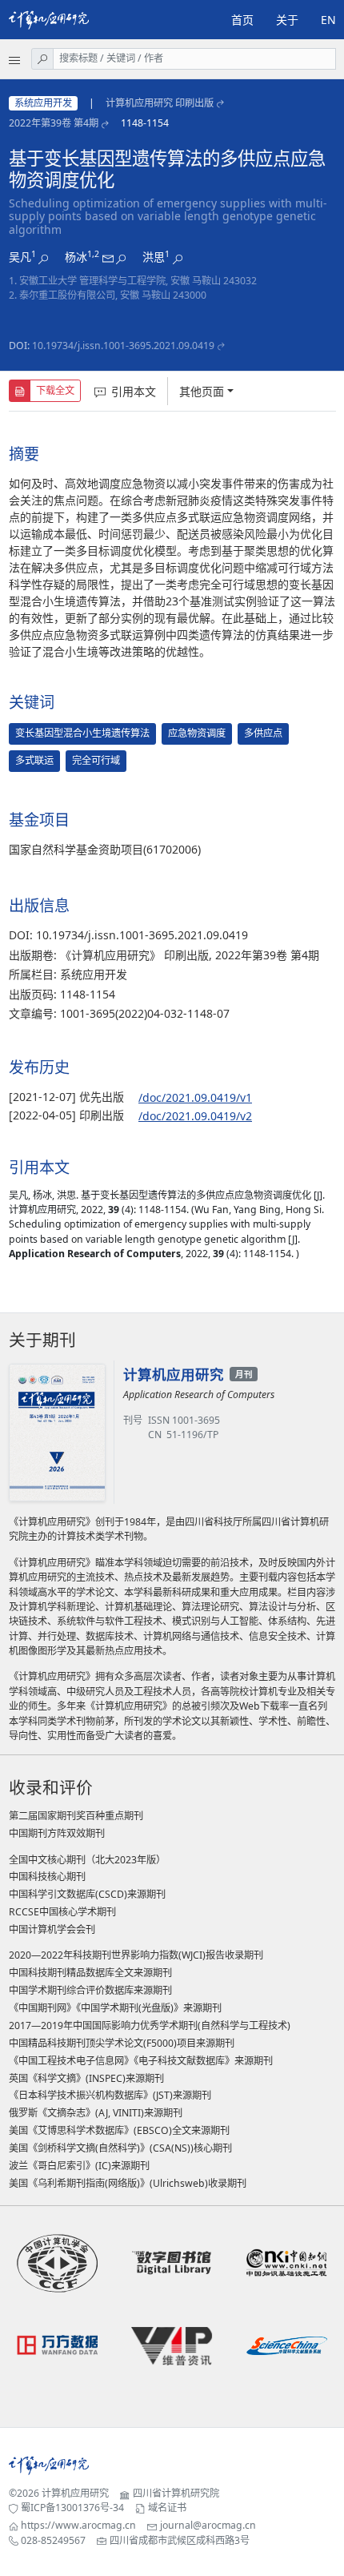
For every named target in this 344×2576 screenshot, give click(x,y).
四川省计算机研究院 (176, 2493)
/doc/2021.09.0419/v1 (195, 1097)
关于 (287, 20)
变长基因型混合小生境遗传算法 (82, 733)
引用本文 (134, 391)
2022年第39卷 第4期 (54, 123)
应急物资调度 (197, 733)
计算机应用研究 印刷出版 (160, 103)
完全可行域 (96, 760)
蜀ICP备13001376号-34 (72, 2508)
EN (328, 20)
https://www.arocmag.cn (78, 2525)
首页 (242, 20)
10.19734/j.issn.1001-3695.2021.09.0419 (123, 346)
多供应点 (263, 733)
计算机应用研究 (75, 2493)
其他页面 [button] (202, 391)
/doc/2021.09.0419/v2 (195, 1116)
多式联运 (34, 760)
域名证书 (167, 2508)
